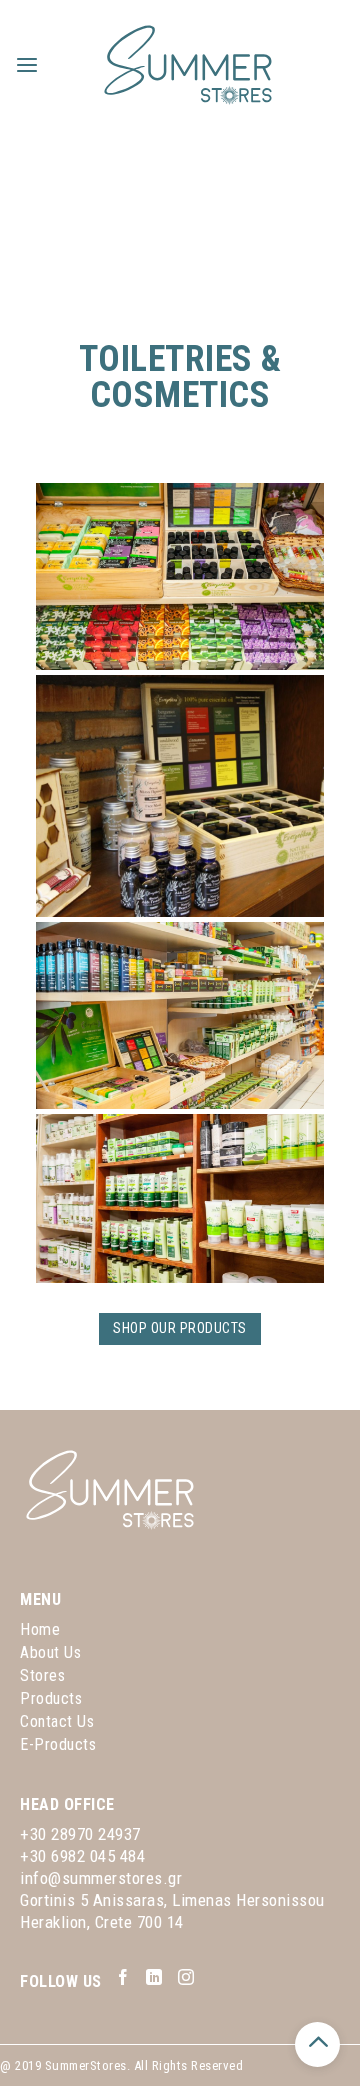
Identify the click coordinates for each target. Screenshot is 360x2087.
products (51, 1698)
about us (50, 1652)
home (40, 1629)
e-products (58, 1744)
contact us (57, 1721)
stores (42, 1675)
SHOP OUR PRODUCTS (180, 1328)
